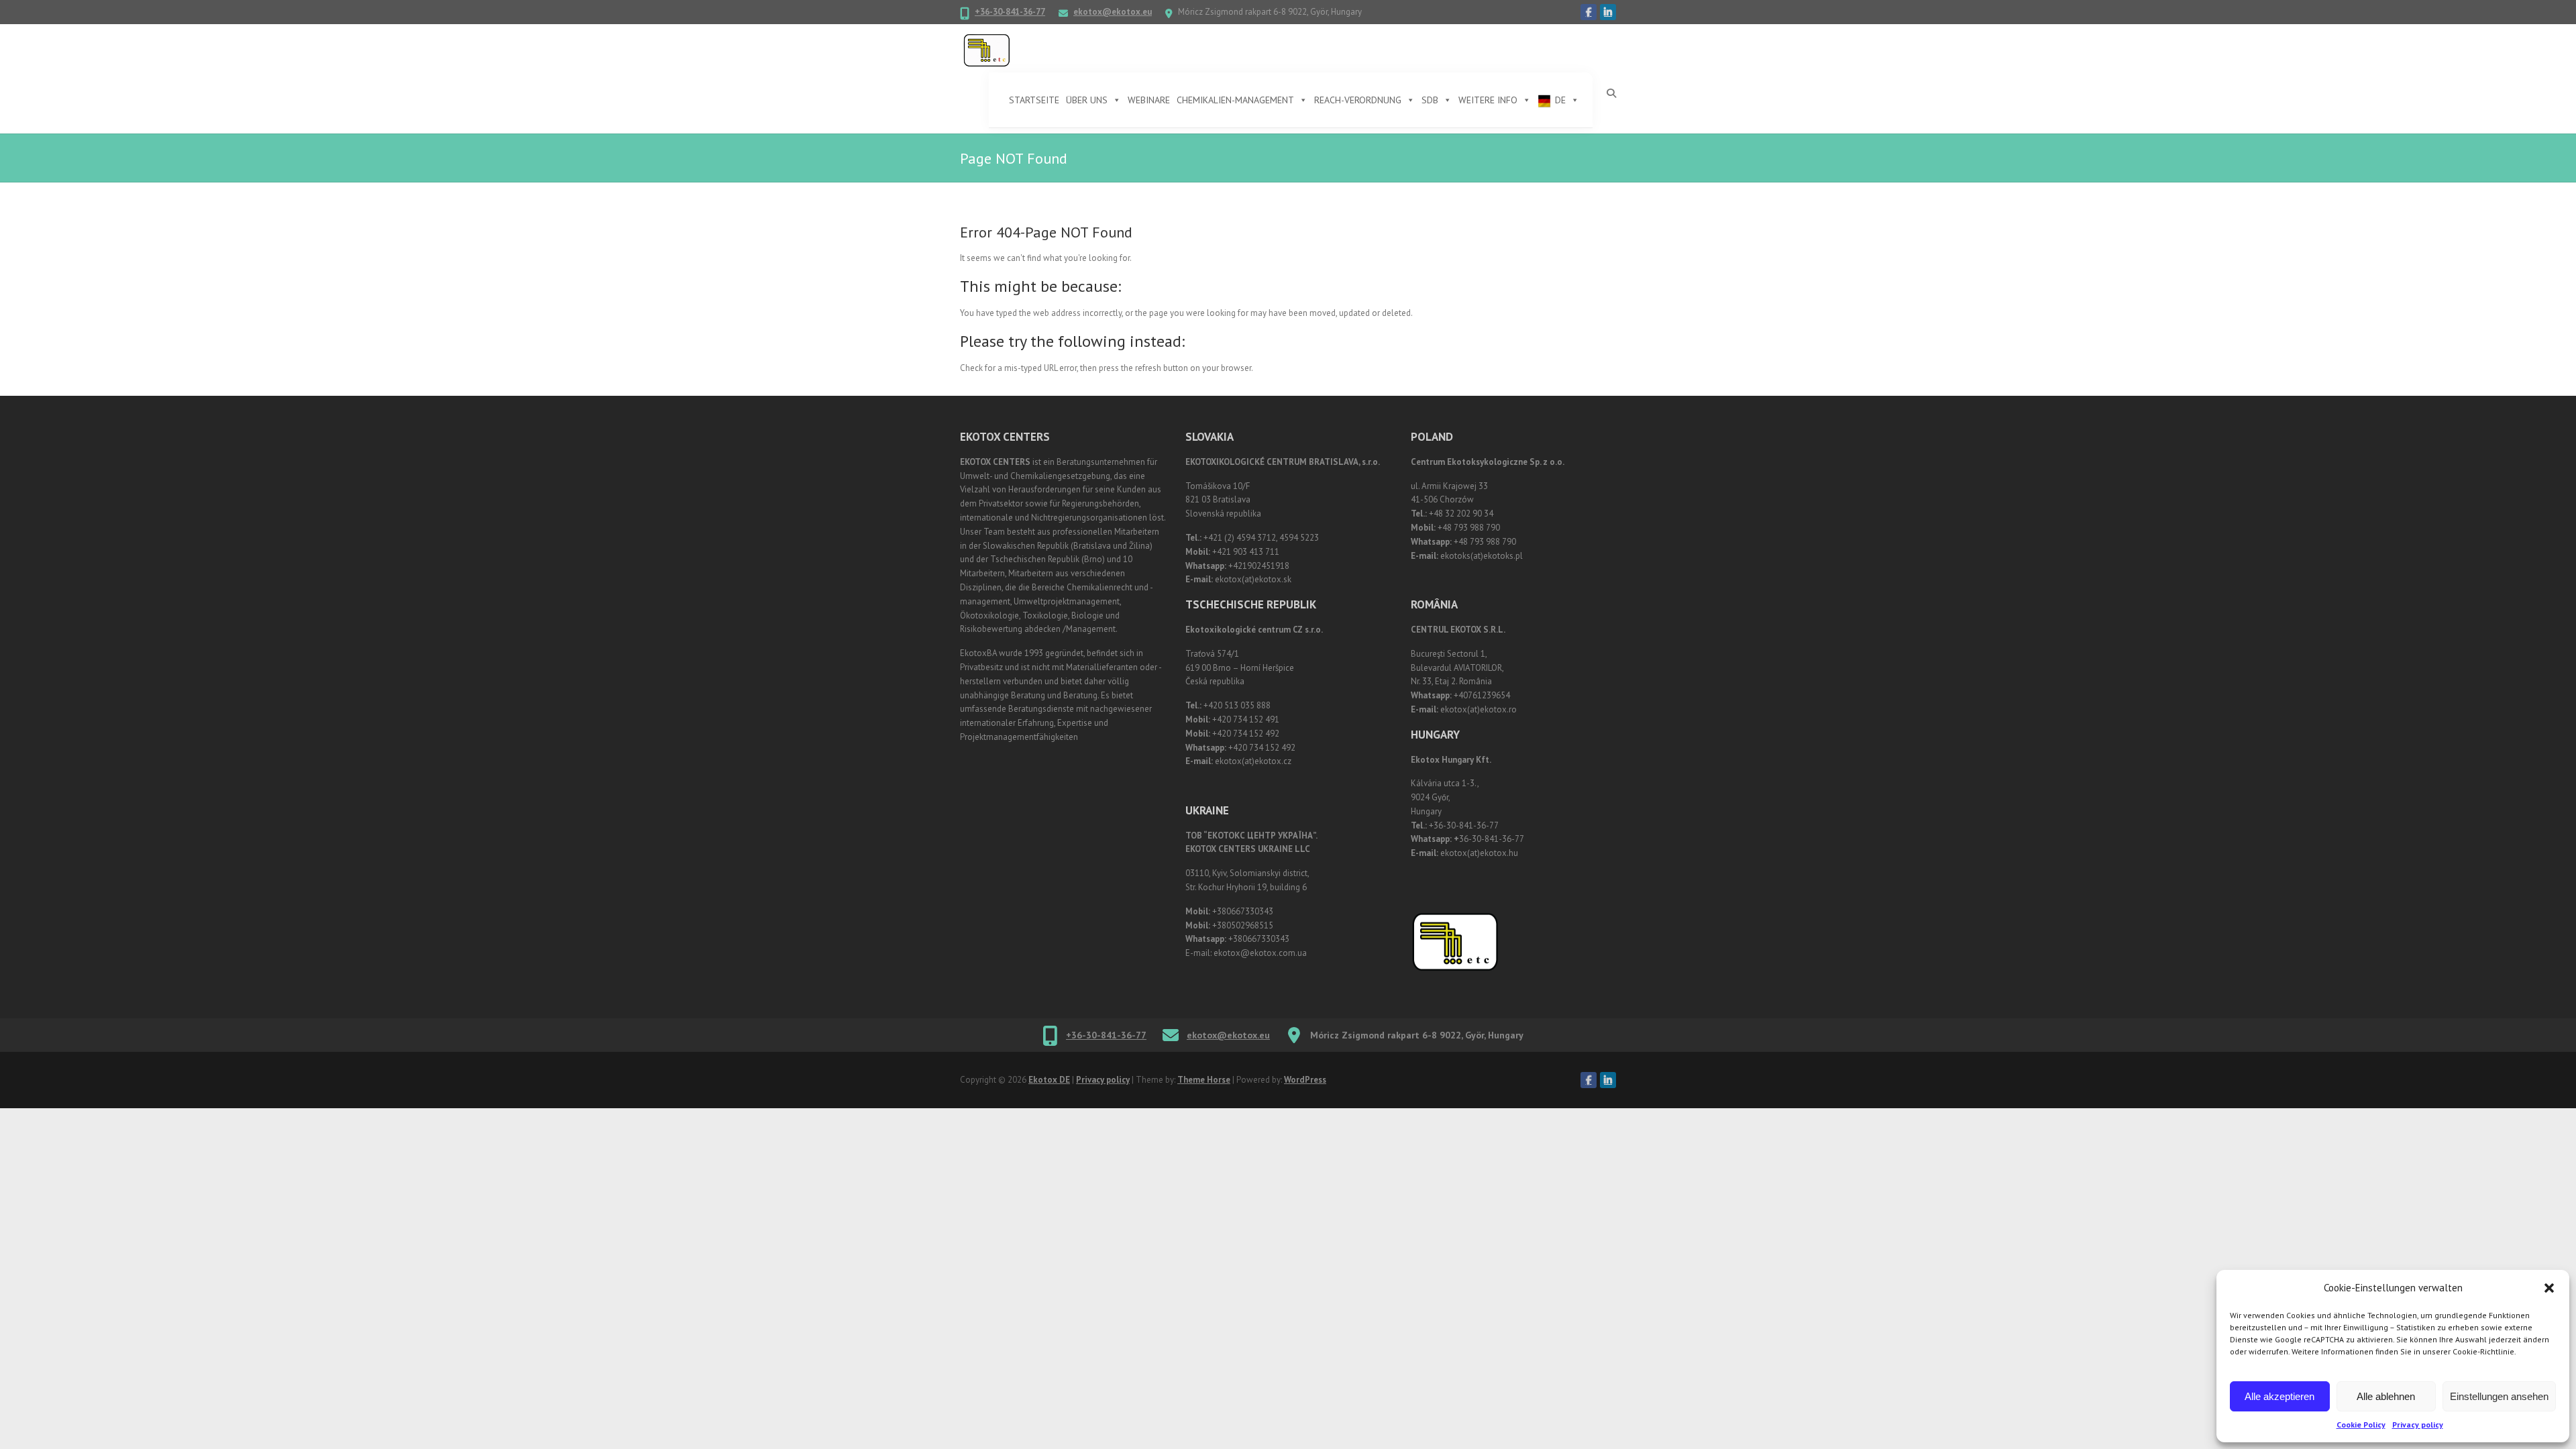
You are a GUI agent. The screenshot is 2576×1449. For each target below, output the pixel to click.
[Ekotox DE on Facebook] (1589, 12)
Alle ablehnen (2386, 1396)
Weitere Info (1488, 100)
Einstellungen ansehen (2499, 1396)
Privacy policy (2418, 1425)
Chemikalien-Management (1235, 100)
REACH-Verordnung (1358, 100)
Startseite (1034, 100)
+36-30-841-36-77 (1010, 12)
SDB (1430, 100)
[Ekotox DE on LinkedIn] (1608, 12)
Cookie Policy (2361, 1425)
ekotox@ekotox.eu (1113, 12)
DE (1560, 100)
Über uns (1087, 100)
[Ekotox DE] (987, 51)
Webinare (1149, 100)
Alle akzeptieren (2279, 1396)
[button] (2549, 1288)
